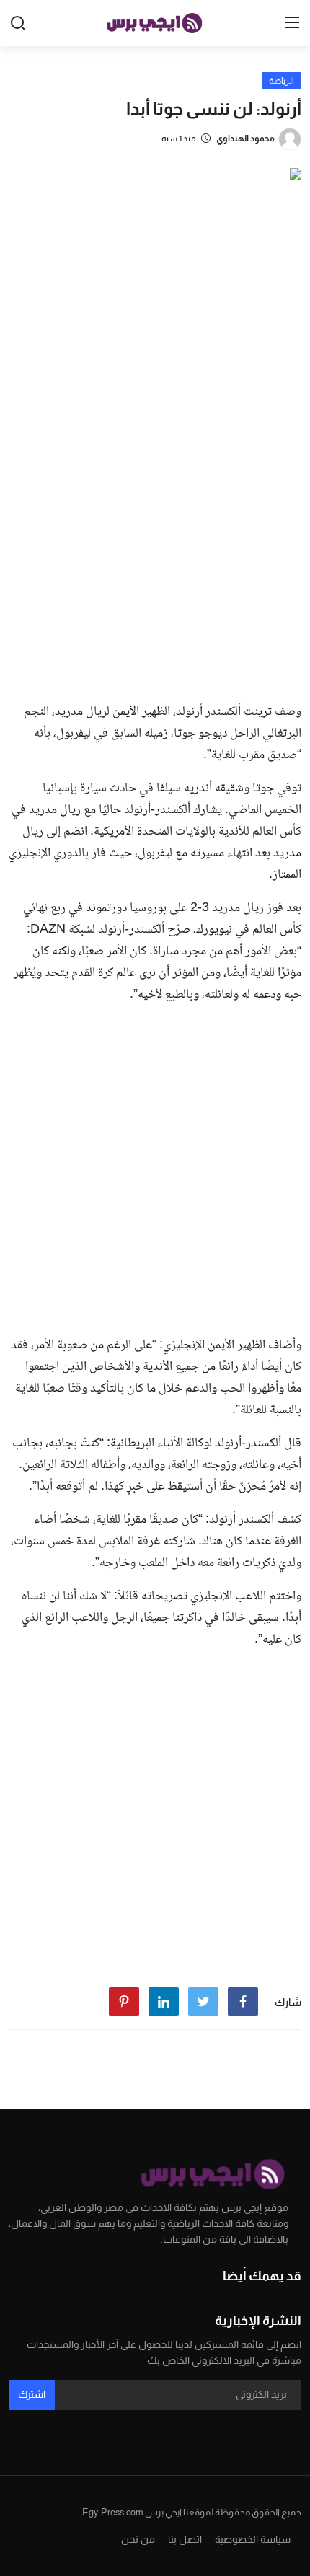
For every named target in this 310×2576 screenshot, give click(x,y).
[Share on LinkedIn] (164, 2002)
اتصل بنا (185, 2539)
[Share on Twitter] (203, 2002)
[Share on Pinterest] (124, 2002)
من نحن (138, 2539)
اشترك (32, 2394)
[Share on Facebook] (243, 2002)
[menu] (292, 23)
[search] (18, 23)
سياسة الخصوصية (253, 2539)
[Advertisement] (155, 529)
